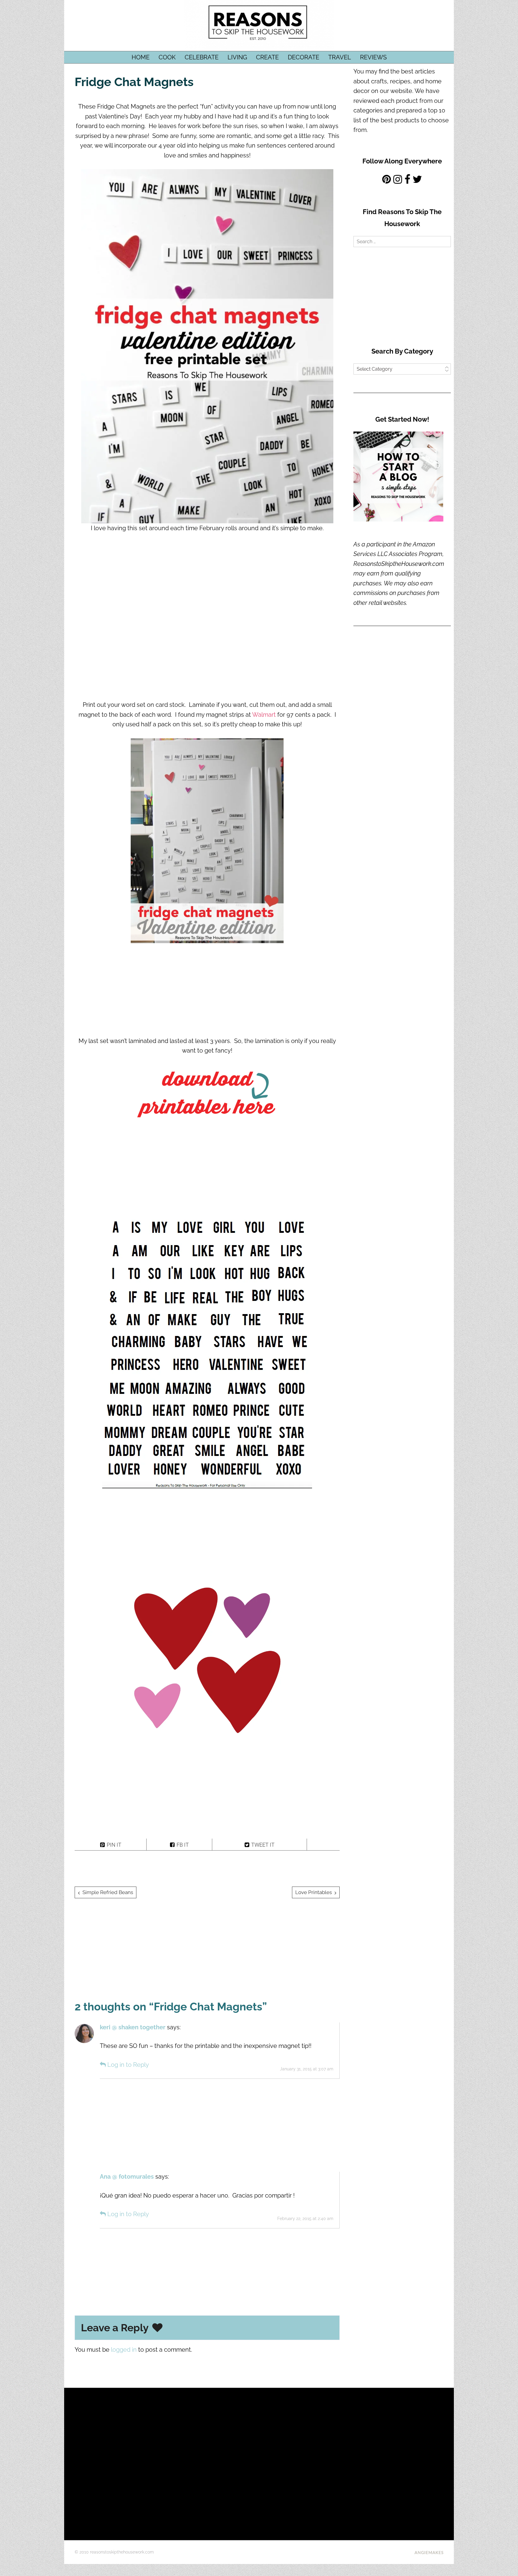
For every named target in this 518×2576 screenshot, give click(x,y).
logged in (124, 2350)
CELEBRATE (202, 57)
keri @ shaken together (133, 2027)
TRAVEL (340, 57)
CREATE (267, 57)
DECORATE (304, 57)
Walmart (264, 715)
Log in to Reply (128, 2065)
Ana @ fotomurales (127, 2177)
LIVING (237, 57)
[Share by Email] (323, 1844)
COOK (167, 57)
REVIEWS (373, 57)
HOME (141, 57)
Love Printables (314, 1892)
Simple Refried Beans (108, 1892)
